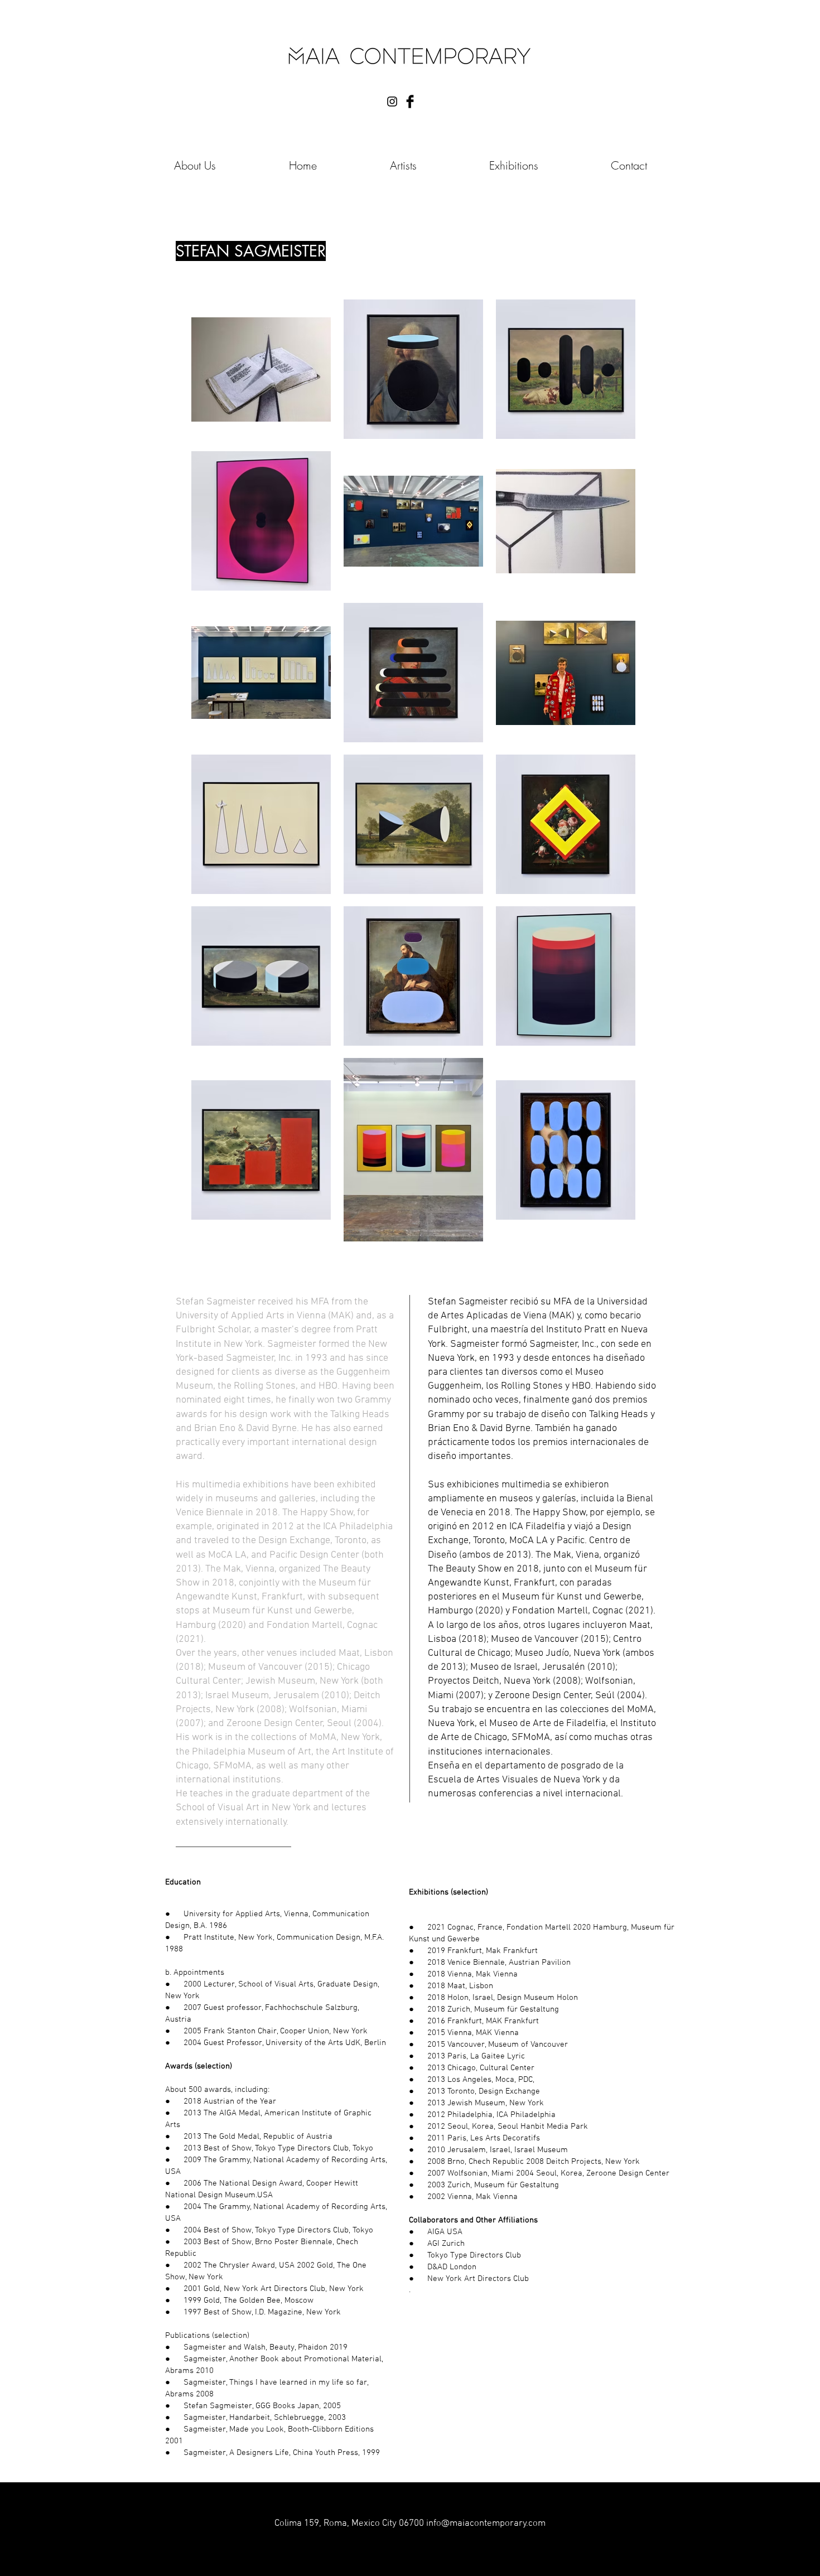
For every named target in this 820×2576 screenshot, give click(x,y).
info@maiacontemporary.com (486, 2524)
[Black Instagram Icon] (392, 102)
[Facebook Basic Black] (410, 102)
